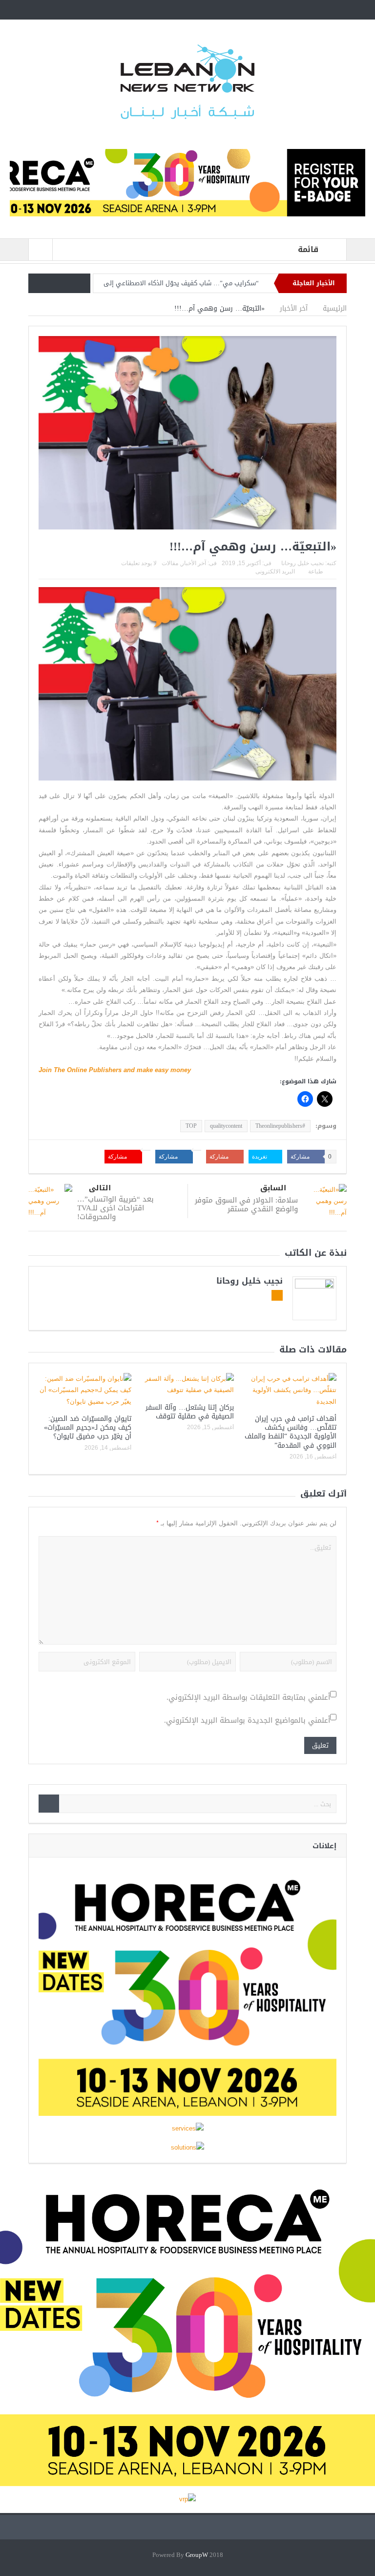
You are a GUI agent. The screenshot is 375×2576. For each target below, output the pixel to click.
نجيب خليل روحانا (302, 563)
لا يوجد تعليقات (139, 563)
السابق (273, 1188)
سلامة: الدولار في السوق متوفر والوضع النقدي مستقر (246, 1204)
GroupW (197, 2555)
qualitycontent (226, 1126)
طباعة (316, 571)
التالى (100, 1188)
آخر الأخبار (194, 563)
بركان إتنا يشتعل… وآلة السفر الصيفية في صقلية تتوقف (190, 1412)
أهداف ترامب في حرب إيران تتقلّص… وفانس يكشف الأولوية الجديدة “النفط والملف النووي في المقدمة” (291, 1432)
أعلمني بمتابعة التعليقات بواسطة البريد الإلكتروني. (248, 1698)
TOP (191, 1126)
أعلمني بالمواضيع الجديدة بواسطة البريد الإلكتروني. (247, 1721)
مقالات (170, 563)
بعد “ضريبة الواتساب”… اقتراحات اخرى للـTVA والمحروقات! (115, 1208)
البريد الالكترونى (275, 571)
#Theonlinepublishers (280, 1126)
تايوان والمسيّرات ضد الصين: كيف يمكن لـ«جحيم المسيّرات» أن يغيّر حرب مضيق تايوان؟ (88, 1427)
